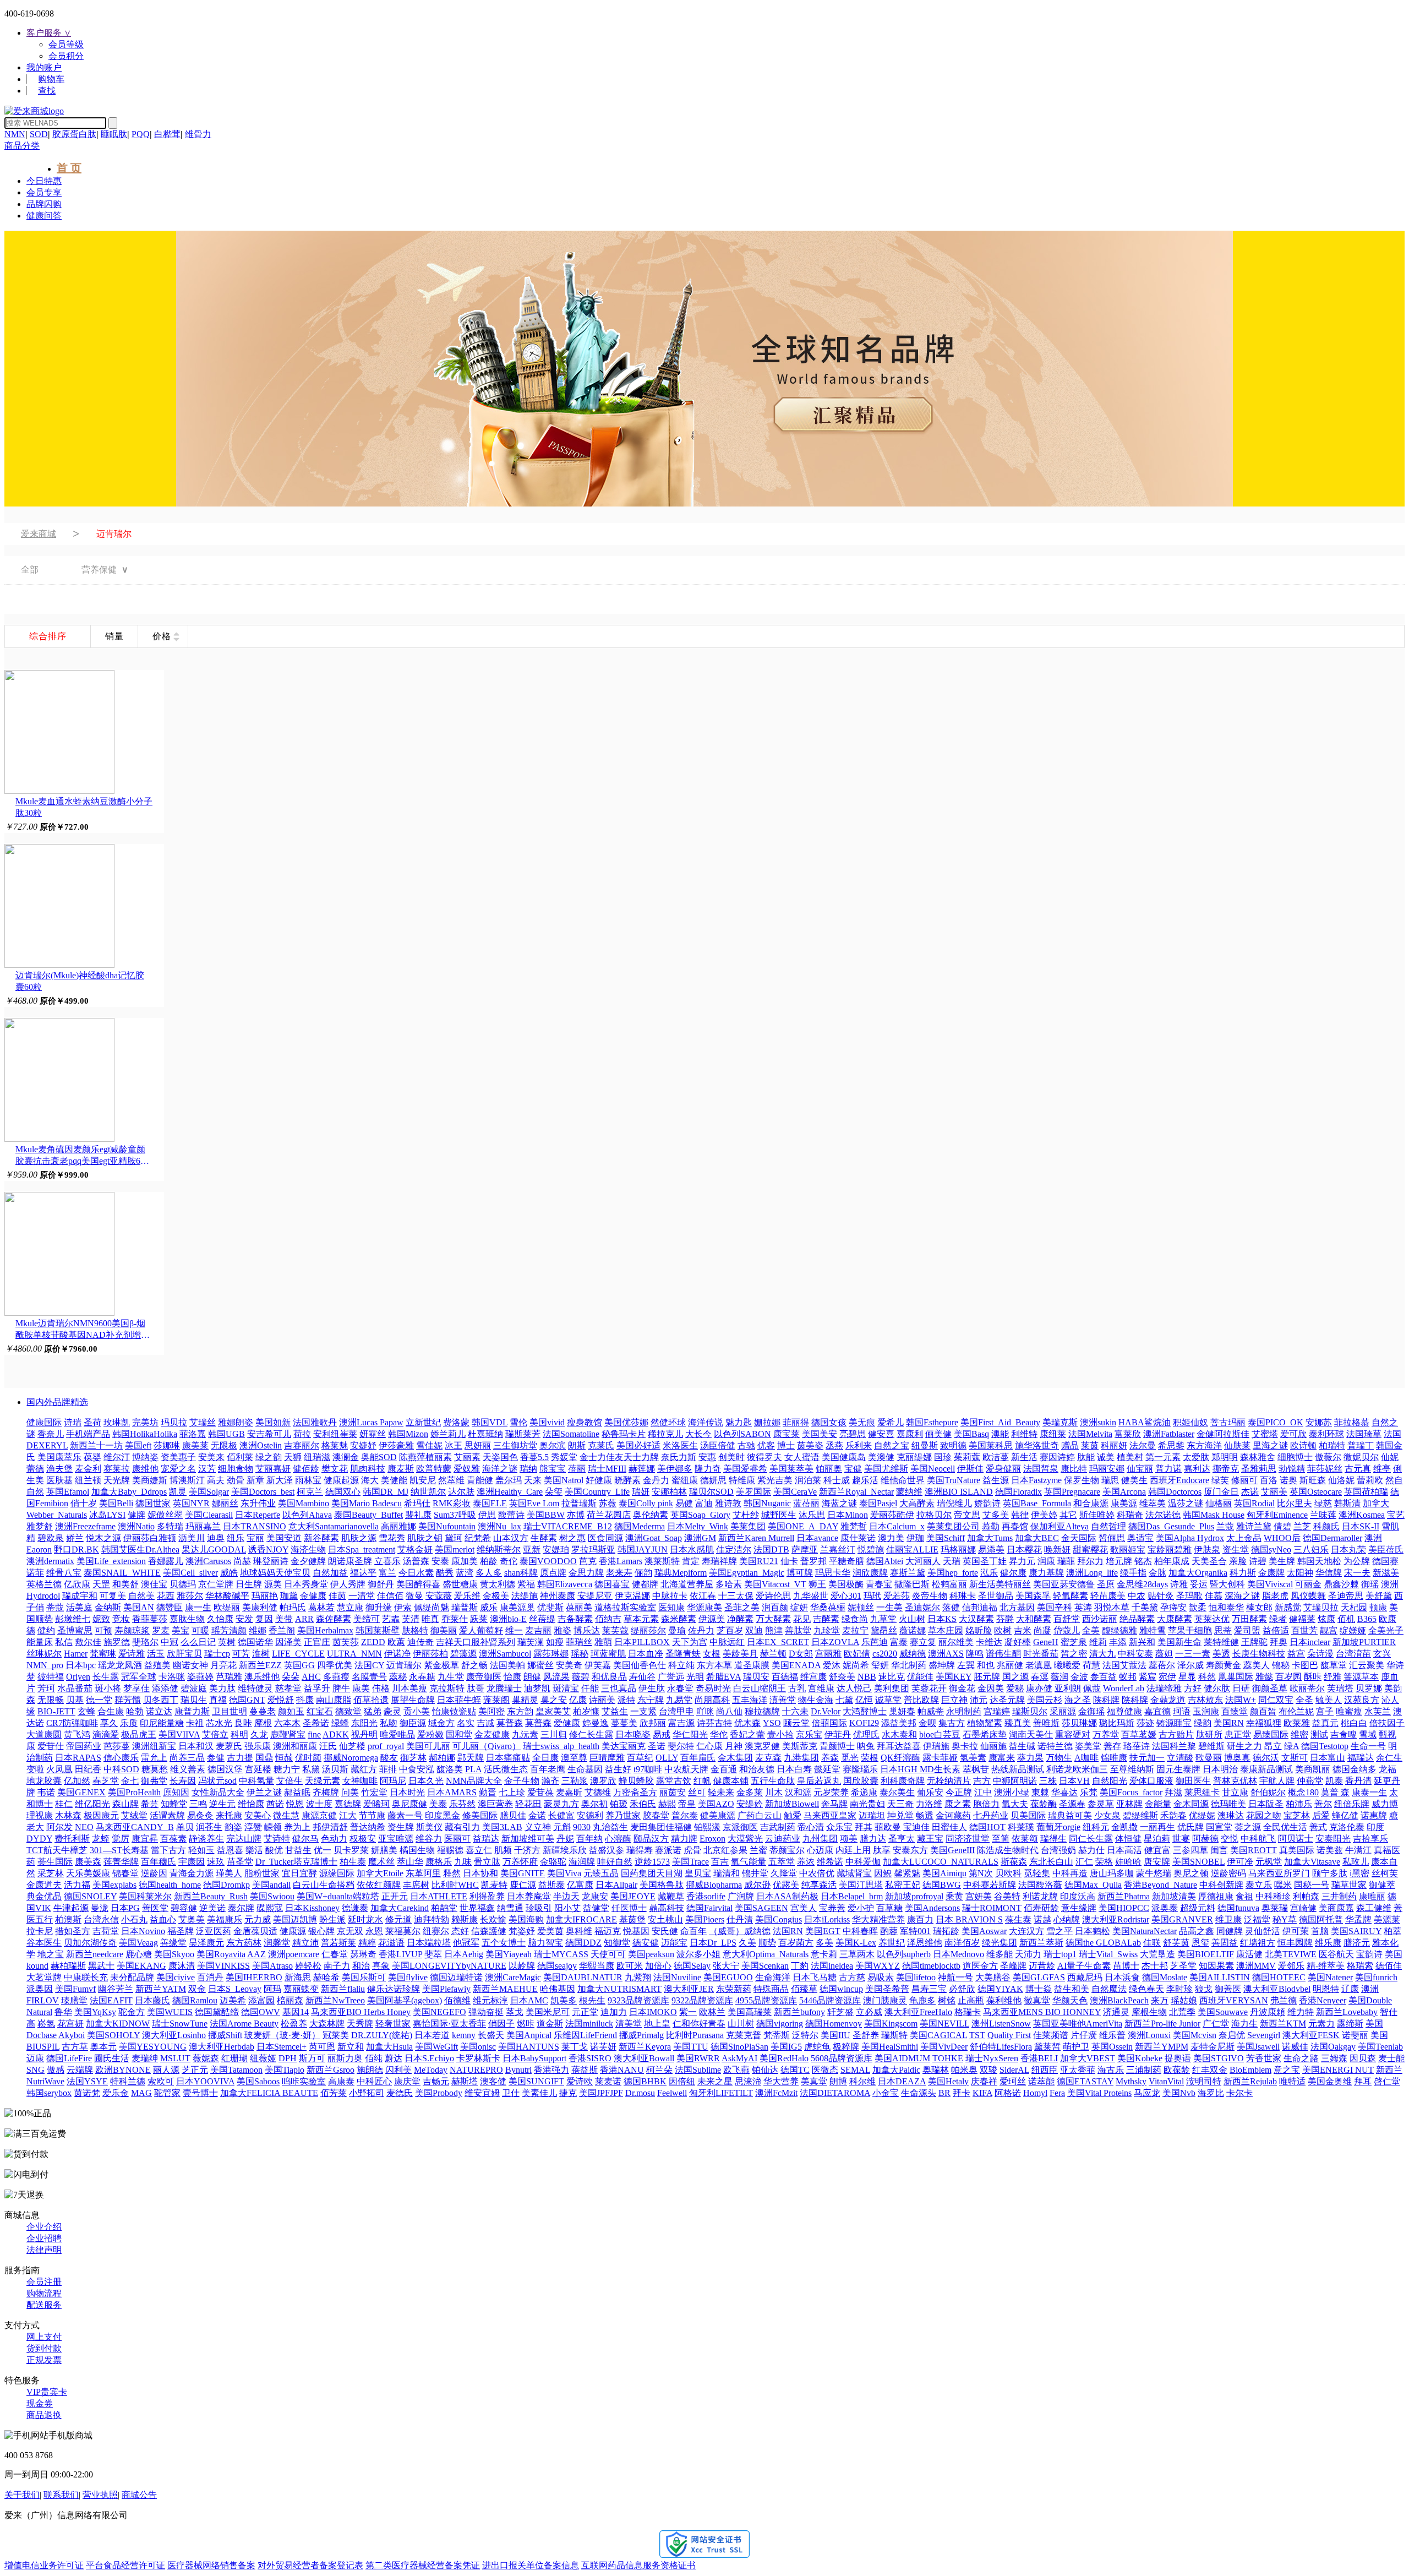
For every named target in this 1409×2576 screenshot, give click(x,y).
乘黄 (954, 1896)
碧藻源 (463, 1654)
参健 (216, 1758)
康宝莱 (787, 1434)
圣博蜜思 (75, 1630)
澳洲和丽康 (295, 1746)
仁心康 (709, 1746)
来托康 (229, 1815)
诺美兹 (1330, 1850)
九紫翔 (638, 1977)
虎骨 (692, 1850)
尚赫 (242, 1561)
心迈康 (820, 1850)
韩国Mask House (1214, 1515)
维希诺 (830, 1862)
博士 (786, 1445)
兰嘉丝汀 (838, 1550)
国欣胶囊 (861, 1781)
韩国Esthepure (932, 1422)
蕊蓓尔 (1162, 1665)
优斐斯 (550, 1607)
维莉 (1098, 1642)
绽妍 (799, 1607)
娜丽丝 (225, 1503)
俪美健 (938, 1434)
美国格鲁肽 (662, 1885)
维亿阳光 (92, 1804)
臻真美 (1018, 1723)
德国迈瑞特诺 (456, 1977)
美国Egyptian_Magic (747, 1573)
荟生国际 (55, 1862)
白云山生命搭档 (324, 1885)
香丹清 (1358, 1781)
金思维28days (1142, 1584)
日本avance (817, 1538)
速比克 (892, 1677)
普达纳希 (368, 1827)
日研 (1241, 1688)
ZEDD (373, 1642)
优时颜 (308, 1758)
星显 (1187, 1677)
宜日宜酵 (299, 1873)
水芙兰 (1378, 1711)
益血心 (163, 1919)
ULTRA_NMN (354, 1654)
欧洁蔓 (996, 1457)
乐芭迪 (875, 1642)
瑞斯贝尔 (1030, 1711)
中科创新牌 (1221, 1885)
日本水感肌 (692, 1550)
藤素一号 (405, 1815)
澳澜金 (346, 1457)
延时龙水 (365, 1919)
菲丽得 (796, 1422)
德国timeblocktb (931, 1966)
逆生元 (222, 1804)
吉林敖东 (1205, 1700)
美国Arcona (1124, 1492)
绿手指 (1133, 1573)
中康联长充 (86, 1977)
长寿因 (183, 1781)
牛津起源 (71, 1908)
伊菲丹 (838, 1734)
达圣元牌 (1007, 1700)
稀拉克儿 (665, 1434)
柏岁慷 (586, 1711)
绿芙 (1220, 1480)
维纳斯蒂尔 (499, 1550)
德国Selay (692, 1966)
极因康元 (101, 1815)
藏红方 (364, 1769)
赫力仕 (1091, 1850)
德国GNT (247, 1700)
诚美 (1106, 1457)
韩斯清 (1347, 1503)
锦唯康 (1114, 1758)
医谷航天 (1336, 1954)
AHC (311, 1677)
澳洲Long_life (1092, 1573)
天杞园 (1354, 1607)
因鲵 (883, 1873)
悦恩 (295, 1804)
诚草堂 (888, 1700)
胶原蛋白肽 (74, 134)
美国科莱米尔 (145, 1896)
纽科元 (1096, 1827)
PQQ (141, 134)
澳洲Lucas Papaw (371, 1422)
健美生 (1134, 1480)
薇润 (1060, 1677)
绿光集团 (1000, 1943)
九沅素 (525, 1734)
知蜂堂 (174, 1804)
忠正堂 (1238, 1734)
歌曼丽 (1209, 1758)
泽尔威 (1190, 1665)
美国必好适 (638, 1445)
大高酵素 (917, 1503)
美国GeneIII (952, 1850)
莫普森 (510, 1723)
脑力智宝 (545, 1943)
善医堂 (155, 1908)
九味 (463, 1862)
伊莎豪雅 (396, 1445)
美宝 (181, 1630)
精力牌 (684, 1839)
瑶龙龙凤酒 (120, 1665)
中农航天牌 (686, 1769)
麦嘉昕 (569, 1792)
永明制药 (964, 1711)
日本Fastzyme (1036, 1480)
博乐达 (587, 1630)
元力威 (258, 1919)
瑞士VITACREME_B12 (568, 1526)
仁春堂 (335, 1954)
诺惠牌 (1374, 1815)
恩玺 (1200, 1943)
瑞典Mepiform (681, 1573)
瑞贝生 (194, 1700)
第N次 (981, 1873)
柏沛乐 (1299, 1804)
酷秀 (445, 1573)
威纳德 (913, 1654)
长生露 (106, 1677)
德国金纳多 (1355, 1769)
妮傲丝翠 (165, 1515)
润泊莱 (808, 1480)
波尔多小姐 (698, 1954)
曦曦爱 (1067, 1665)
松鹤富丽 (949, 1584)
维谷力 (429, 1839)
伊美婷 (1044, 1515)
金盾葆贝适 (255, 1931)
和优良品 (609, 1677)
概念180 (1303, 1792)
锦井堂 (755, 1873)
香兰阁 (282, 1630)
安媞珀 (556, 1550)
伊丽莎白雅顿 (150, 1538)
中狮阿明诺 (1015, 1781)
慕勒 (991, 1526)
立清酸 (1180, 1758)
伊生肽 (652, 1688)
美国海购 (526, 1919)
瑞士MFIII (607, 1469)
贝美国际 (1028, 1815)
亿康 (578, 1700)
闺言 (1219, 1850)
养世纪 (892, 1943)
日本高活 (1124, 1850)
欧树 (1003, 1630)
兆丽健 (1010, 1665)
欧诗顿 (1303, 1445)
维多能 (1000, 1954)
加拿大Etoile (380, 1873)
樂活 (254, 1850)
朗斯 (577, 1445)
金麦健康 (492, 1734)
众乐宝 (839, 1827)
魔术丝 (381, 1862)
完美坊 (145, 1422)
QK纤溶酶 (900, 1758)
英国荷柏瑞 (1366, 1492)
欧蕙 (396, 1642)
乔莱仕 (455, 1619)
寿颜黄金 (1224, 1665)
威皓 (229, 1573)
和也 (986, 1665)
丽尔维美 (956, 1642)
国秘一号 (1312, 1885)
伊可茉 (1296, 1931)
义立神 (538, 1827)
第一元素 (1163, 1457)
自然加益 (330, 1573)
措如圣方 (73, 1931)
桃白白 (1354, 1723)
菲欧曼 (888, 1827)
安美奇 (569, 1665)
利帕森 (1306, 1896)
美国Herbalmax (325, 1630)
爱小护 (861, 1908)
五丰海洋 (750, 1700)
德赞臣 (170, 1607)
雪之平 (1060, 1931)
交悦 (1230, 1839)
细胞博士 (1295, 1457)
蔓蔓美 (624, 1723)
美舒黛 (1379, 1596)
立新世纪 (423, 1422)
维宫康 (813, 1677)
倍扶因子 (1387, 1723)
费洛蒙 (456, 1422)
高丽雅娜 (398, 1526)
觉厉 (121, 1839)
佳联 (1152, 1943)
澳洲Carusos (208, 1561)
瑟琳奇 (363, 1954)
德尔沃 (1266, 1758)
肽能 (1086, 1457)
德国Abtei (885, 1561)
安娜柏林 (669, 1492)
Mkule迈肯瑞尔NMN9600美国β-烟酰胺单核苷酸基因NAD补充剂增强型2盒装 (83, 1330)
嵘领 (273, 1827)
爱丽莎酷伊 (892, 1515)
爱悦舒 (281, 1700)
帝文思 (967, 1515)
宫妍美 (979, 1896)
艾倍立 (215, 1734)
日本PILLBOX (642, 1642)
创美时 (731, 1457)
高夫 (216, 1480)
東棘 (1040, 1792)
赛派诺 (668, 1850)
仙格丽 (1219, 1503)
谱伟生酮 (1003, 1654)
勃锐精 (1292, 1469)
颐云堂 (796, 1723)
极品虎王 (139, 1734)
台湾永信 (101, 1919)
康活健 (1249, 1954)
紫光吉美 (775, 1480)
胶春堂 (656, 1815)
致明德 (953, 1445)
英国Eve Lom (534, 1503)
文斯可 (1295, 1758)
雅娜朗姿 (236, 1422)
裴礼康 (418, 1515)
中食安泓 (417, 1769)
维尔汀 (117, 1457)
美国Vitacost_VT (775, 1584)
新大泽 (280, 1480)
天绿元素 (323, 1781)
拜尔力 (1090, 1561)
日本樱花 (1024, 1550)
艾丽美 (1274, 1492)
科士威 (837, 1480)
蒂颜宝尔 (787, 1850)
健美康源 (718, 1815)
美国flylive (408, 1977)
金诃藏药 (953, 1815)
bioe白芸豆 (940, 1734)
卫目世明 (230, 1711)
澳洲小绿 (1012, 1792)
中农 (1137, 1596)
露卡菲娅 (940, 1758)
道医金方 (980, 1966)
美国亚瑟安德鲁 (1064, 1584)
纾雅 (1332, 1677)
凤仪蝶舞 (1308, 1596)
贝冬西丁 (161, 1700)
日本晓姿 (633, 1734)
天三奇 (900, 1804)
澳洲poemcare (294, 1954)
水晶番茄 (75, 1688)
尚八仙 (729, 1711)
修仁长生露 (591, 1734)
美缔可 (367, 1619)
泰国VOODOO (548, 1561)
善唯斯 (1046, 1723)
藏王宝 (930, 1839)
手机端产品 (88, 1434)
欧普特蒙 (434, 1469)
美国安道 (284, 1538)
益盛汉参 (607, 1850)
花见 (802, 1619)
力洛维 (929, 1804)
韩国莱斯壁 (378, 1630)
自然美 (141, 1596)
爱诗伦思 (773, 1596)
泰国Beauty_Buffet (368, 1515)
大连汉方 (1026, 1931)
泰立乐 (1259, 1885)
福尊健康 (1124, 1711)
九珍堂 (827, 1630)
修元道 (398, 1919)
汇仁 (1084, 1862)
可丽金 (1308, 1584)
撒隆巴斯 (912, 1584)
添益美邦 (899, 1723)
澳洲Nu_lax (499, 1526)
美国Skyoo (174, 1954)
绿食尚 (855, 1619)
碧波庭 (194, 1688)
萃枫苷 (976, 1769)
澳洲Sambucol (505, 1654)
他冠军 (466, 1943)
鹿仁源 (523, 1885)
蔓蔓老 (263, 1711)
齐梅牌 (326, 1792)
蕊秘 (398, 1677)
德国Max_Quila (1093, 1885)
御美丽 (444, 1630)
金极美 (496, 1596)
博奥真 (1237, 1758)
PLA (473, 1769)
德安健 (646, 1943)
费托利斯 (72, 1839)
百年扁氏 (698, 1758)
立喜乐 (387, 1561)
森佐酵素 (334, 1619)
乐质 (129, 1723)
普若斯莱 (338, 1943)
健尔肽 (1217, 1688)
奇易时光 (713, 1688)
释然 (452, 1873)
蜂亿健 (1345, 1815)
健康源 (293, 1931)
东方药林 (244, 1943)
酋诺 (275, 1804)
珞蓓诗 (1137, 1746)
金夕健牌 (308, 1561)
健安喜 (881, 1434)
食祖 (1244, 1896)
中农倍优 (817, 1873)
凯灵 (178, 1492)
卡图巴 (1305, 1665)
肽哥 (476, 1688)
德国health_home (170, 1885)
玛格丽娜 (958, 1550)
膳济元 (1357, 1943)
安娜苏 (1319, 1422)
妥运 (1199, 1584)
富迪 (704, 1503)
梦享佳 (136, 1688)
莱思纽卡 (1202, 1792)
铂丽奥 (829, 1469)
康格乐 (439, 1862)
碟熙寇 (270, 1908)
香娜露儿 (166, 1561)
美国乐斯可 (364, 1977)
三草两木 (857, 1954)
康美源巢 (517, 1607)
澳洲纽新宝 (154, 1746)
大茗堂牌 (44, 1977)
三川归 (554, 1734)
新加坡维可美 (528, 1839)
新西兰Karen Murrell (756, 1538)
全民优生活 (1285, 1827)
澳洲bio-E (508, 1619)
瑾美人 (229, 1873)
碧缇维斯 (1140, 1815)
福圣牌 (181, 1931)
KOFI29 (864, 1723)
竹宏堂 (374, 1792)
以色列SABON (742, 1434)
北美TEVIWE (1291, 1954)
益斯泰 (551, 1885)
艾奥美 (192, 1919)
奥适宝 (1140, 1538)
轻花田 (528, 1804)
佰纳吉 (608, 1619)
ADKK (336, 1734)
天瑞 (952, 1561)
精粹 (367, 1943)
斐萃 (433, 1954)
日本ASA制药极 (787, 1896)
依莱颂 (1025, 1839)
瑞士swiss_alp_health (561, 1746)
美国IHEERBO (254, 1977)
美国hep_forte (953, 1573)
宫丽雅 (828, 1654)
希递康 (864, 1792)
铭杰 (1143, 1561)
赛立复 (923, 1642)
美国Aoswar (984, 1931)
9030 (582, 1827)
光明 (695, 1677)
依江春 (703, 1596)
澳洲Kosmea (1362, 1515)
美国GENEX (81, 1792)
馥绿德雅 (1119, 1630)
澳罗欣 (603, 1781)
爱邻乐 (1291, 1966)
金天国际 (1079, 1538)
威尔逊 (757, 1885)
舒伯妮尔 (1268, 1792)
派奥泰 (1165, 1908)
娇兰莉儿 (448, 1434)
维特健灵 (255, 1688)
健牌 (136, 1515)
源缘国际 (337, 1873)
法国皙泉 (1041, 1469)
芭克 (588, 1561)
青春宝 (879, 1584)
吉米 (1023, 1630)
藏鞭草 (671, 1896)
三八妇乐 (1311, 1550)
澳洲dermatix (50, 1561)
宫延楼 (258, 1769)
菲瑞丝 (579, 1642)
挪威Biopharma (714, 1885)
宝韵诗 (1369, 1954)
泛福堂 (1257, 1919)
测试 (1319, 1734)
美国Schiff (946, 1538)
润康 (1046, 1561)
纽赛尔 (436, 1931)
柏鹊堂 (444, 1908)
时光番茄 (1041, 1654)
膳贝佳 (513, 1815)
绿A (1291, 1746)
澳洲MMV (1256, 1966)
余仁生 (1389, 1758)
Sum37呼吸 (455, 1515)
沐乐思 (812, 1515)
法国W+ (1241, 1700)
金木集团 (735, 1758)
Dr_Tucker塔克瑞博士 (296, 1862)
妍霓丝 (373, 1434)
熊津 (774, 1630)
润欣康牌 (870, 1573)
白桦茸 (167, 134)
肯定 (691, 1561)
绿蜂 (340, 1723)
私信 (64, 1642)
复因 (264, 1619)
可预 (103, 1630)
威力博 (1385, 1804)
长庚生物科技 (1259, 1654)
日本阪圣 (1266, 1804)
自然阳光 (1110, 1781)
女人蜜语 (802, 1457)
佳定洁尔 (734, 1550)
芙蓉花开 (929, 1688)
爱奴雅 (467, 1469)
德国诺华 (255, 1642)
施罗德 (117, 1642)
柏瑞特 (1332, 1445)
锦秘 (1281, 1665)
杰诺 (1250, 1492)
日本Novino (143, 1931)
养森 (830, 1758)
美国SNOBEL (1198, 1862)
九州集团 (820, 1839)
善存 (1112, 1746)
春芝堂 (106, 1781)
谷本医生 (44, 1943)
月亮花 (223, 1665)
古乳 (797, 1688)
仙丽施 (993, 1746)
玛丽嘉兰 (203, 1526)
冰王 (454, 1445)
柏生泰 (353, 1862)
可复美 (113, 1596)
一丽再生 (1157, 1827)
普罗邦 (813, 1561)
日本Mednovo (959, 1954)
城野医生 (779, 1515)
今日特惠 (44, 181)
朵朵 (291, 1677)
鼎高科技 (667, 1908)
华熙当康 (597, 1966)
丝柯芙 (1385, 1873)
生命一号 (1368, 1746)
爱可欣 (1293, 1434)
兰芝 (1302, 1526)
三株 (1048, 1781)
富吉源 (681, 1723)
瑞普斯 (465, 1607)
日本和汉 (196, 1746)
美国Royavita (221, 1954)
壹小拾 (780, 1734)
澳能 (1000, 1434)
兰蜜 (758, 1850)
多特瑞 (170, 1526)
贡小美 (417, 1711)
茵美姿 (810, 1445)
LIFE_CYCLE (298, 1654)
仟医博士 (629, 1908)
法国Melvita (1090, 1434)
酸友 (389, 1758)
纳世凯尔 (428, 1492)
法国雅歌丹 (315, 1422)
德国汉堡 (225, 1769)
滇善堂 (783, 1700)
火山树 (912, 1619)
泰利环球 (1326, 1434)
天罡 (101, 1584)
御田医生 (1193, 1781)
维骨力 (198, 134)
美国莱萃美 (791, 1469)
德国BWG (942, 1885)
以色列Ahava (307, 1515)
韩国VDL (490, 1422)
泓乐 (989, 1573)
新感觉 (1288, 1607)
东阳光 (364, 1723)
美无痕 (862, 1422)
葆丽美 (579, 1607)
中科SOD (121, 1769)
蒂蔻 (55, 1607)
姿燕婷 (200, 1677)
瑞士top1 (1060, 1954)
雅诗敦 (728, 1503)
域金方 (441, 1723)
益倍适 (1276, 1630)
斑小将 (108, 1688)
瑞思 (1110, 1480)
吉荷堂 (106, 1931)
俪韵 (643, 1573)
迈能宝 (674, 1943)
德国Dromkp (226, 1885)
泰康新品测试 (1266, 1769)
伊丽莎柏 (430, 1654)
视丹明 (364, 1734)
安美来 (211, 1457)
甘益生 (298, 1850)
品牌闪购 (44, 204)
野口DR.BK (77, 1550)
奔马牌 (834, 1804)
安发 (244, 1619)
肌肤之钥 (425, 1538)
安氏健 (665, 1931)
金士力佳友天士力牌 (619, 1457)
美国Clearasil (209, 1515)
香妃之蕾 (747, 1734)
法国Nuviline (677, 1977)
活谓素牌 (167, 1815)
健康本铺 (731, 1781)
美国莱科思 (991, 1445)
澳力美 (891, 1538)
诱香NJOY (268, 1550)
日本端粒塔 (429, 1943)
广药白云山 (760, 1815)
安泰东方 (910, 1850)
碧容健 (184, 1908)
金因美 (991, 1688)
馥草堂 (1334, 1665)
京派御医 (740, 1827)
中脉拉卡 (670, 1596)
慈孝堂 (288, 1688)
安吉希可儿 (269, 1434)
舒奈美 (842, 1677)
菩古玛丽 (1228, 1422)
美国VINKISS (223, 1966)
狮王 (817, 1584)
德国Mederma (640, 1526)
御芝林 (413, 1758)
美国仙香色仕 (640, 1665)
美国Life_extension (111, 1561)
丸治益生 (610, 1827)
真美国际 (1297, 1850)
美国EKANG (141, 1966)
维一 (514, 1630)
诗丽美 (602, 1700)
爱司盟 (1247, 1630)
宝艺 (1396, 1515)
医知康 (671, 1607)
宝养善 (832, 1908)
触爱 (793, 1815)
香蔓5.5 (534, 1457)
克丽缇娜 (914, 1457)
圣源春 (1072, 1804)
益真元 (1325, 1723)
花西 (166, 1596)
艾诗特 (277, 1839)
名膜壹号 (369, 1677)
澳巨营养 (495, 1804)
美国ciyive (176, 1977)
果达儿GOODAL (214, 1550)
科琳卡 (963, 1596)
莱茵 (1090, 1445)
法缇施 (525, 1596)
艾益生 (615, 1711)
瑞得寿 (640, 1850)
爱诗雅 (132, 1654)
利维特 (1024, 1434)
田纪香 (88, 1769)
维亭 (1382, 1469)
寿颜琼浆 (132, 1630)
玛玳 (872, 1596)
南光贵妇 (867, 1804)
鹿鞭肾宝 (288, 1734)
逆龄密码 (1228, 1873)
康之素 (958, 1804)
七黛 (844, 1700)
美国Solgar (209, 1492)
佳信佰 (390, 1596)
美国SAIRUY (1356, 1931)
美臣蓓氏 (1386, 1550)
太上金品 (1244, 1538)
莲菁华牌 (121, 1862)
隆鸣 (975, 1654)
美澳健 (881, 1457)
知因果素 (1216, 1966)
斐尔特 (681, 1746)
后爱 (1321, 1815)
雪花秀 (392, 1538)
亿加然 (77, 1781)
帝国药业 (84, 1746)
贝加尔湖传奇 (90, 1943)
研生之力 (1244, 1746)
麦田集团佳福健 (661, 1827)
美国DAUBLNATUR (583, 1977)
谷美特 (1007, 1896)
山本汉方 (511, 1538)
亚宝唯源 (396, 1839)
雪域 (1368, 1734)
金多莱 (750, 1792)
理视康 (40, 1815)
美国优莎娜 (626, 1422)
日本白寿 (794, 1769)
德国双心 (343, 1492)
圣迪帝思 (1346, 1596)
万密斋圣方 (635, 1792)
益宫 (1296, 1654)
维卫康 (1228, 1919)
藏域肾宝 (854, 1873)
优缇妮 (1202, 1815)
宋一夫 (1357, 1573)
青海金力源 (192, 1873)
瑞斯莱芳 (523, 1434)
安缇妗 (750, 1804)
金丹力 (656, 1480)
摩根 (263, 1723)
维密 (1299, 1734)
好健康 (599, 1480)
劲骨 (236, 1480)
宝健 (853, 1469)
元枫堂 (1269, 1862)
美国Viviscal (1270, 1584)
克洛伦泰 (1347, 1827)
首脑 (1320, 1931)
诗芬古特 (714, 1723)
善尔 (1323, 1804)
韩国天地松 (1319, 1561)
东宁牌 (651, 1700)
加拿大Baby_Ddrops (129, 1492)
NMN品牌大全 (474, 1781)
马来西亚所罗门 (1279, 1873)
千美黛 (1145, 1607)
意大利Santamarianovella (334, 1526)
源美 (273, 1584)
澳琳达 (1231, 1815)
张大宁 (726, 1966)
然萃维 (451, 1480)
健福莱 (1302, 1619)
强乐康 (258, 1746)
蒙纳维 (909, 1492)
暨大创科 (1227, 1584)
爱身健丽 (1003, 1469)
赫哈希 (326, 1977)
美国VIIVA (179, 1734)
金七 (130, 1781)
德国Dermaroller (1332, 1538)
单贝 (185, 1827)
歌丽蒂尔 (1307, 1688)
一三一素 (1193, 1654)
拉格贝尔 (934, 1515)
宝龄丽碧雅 (1170, 1550)
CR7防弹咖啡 (72, 1723)
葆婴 (92, 1457)
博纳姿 (145, 1457)
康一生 (198, 1607)
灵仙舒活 (1263, 1931)
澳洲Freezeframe (85, 1526)
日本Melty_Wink (698, 1526)
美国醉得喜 (418, 1584)
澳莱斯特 (662, 1561)
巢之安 (554, 1700)
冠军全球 (139, 1677)
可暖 (200, 1630)
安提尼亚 (595, 1596)
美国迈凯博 (295, 1919)
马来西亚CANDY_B (135, 1827)
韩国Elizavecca (565, 1584)
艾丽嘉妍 (273, 1469)
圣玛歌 (1189, 1596)
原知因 (176, 1792)
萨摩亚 (805, 1550)
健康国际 (44, 1422)
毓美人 (1329, 1700)
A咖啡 (1086, 1758)
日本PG (125, 1908)
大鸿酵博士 (865, 1711)
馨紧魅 (907, 1873)
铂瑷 (619, 1804)
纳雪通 (510, 1908)
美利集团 (892, 1688)
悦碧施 (871, 1550)
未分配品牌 (132, 1977)
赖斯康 (465, 1919)
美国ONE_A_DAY (803, 1526)
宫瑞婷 (997, 1711)
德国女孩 (829, 1422)
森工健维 (1374, 1908)
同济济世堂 (968, 1839)
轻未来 (721, 1792)
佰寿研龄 (1041, 1908)
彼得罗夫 (764, 1457)
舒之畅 (474, 1665)
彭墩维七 (73, 1619)
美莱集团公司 (953, 1526)
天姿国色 (500, 1457)
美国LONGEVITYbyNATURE (449, 1966)
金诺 (537, 1815)
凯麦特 (494, 1885)
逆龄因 (154, 1873)
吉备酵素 (575, 1619)
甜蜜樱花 (1090, 1550)
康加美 (465, 1561)
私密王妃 (903, 1885)
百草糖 (889, 1908)
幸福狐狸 (1264, 1723)
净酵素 (740, 1619)
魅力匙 (739, 1422)
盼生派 (332, 1919)
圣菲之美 (742, 1607)
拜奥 (1279, 1642)
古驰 (746, 1445)
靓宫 (1329, 1630)
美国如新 (273, 1422)
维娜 (258, 1630)
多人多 (489, 1573)
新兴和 (1142, 1642)
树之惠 (572, 1538)
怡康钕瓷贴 (454, 1711)
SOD (39, 134)
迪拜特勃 (432, 1919)
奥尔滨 (553, 1445)
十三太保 (736, 1596)
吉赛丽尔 (302, 1445)
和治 (361, 1966)
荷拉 (302, 1434)
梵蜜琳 (103, 1654)
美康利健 (260, 1607)
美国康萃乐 (59, 1457)
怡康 (512, 1677)
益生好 (618, 1769)
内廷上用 (853, 1850)
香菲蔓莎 (150, 1619)
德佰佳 (1389, 1966)
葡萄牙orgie (1058, 1827)
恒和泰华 (1226, 1607)
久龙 (259, 1734)
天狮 (293, 1457)
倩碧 (1282, 1526)
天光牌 (117, 1480)
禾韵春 (1173, 1815)
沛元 (979, 1700)
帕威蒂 (931, 1711)
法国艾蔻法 (1124, 1665)
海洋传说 (706, 1422)
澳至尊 (574, 1758)
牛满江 (1358, 1850)
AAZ (256, 1954)
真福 (218, 1700)
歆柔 (1198, 1607)
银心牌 (321, 1931)
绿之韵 (269, 1457)
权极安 (363, 1839)
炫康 (1326, 1619)
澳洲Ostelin (261, 1445)
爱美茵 (550, 1931)
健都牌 (645, 1584)
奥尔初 (594, 1804)
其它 (1068, 1515)
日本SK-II (1361, 1526)
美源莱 (1387, 1919)
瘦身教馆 (585, 1422)
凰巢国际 (1236, 1677)
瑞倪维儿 (954, 1503)
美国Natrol (564, 1480)
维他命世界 (903, 1480)
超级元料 (1198, 1908)
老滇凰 (1039, 1665)
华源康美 (704, 1607)
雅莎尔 (190, 1596)
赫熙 (667, 1804)
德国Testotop (1325, 1746)
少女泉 (1107, 1815)
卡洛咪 (172, 1677)
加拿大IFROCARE (581, 1919)
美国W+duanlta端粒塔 (338, 1896)
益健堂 (596, 1908)
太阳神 (1300, 1573)
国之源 (1015, 1677)
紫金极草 (441, 1665)
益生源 (996, 1480)
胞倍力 (986, 1804)
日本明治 (1220, 1769)
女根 (712, 1654)
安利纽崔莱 (335, 1434)
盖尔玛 (509, 1480)
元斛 (562, 1827)
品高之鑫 (1197, 1931)
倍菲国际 (829, 1723)
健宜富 (1157, 1850)
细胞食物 (236, 1469)
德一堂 (99, 1700)
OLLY (667, 1758)
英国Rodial (1254, 1503)
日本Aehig (464, 1954)
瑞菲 (1066, 1561)
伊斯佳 (970, 1469)
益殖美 (157, 1665)
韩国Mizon (408, 1434)
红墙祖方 (1258, 1943)
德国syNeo (1271, 1550)
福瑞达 (1361, 1758)
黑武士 (101, 1966)
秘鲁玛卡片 (624, 1434)
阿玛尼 (393, 1781)
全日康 (545, 1758)
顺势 (767, 1943)
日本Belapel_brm (852, 1896)
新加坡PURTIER (1364, 1642)
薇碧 (581, 1677)
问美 (350, 1792)
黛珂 (454, 1538)
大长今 (698, 1434)
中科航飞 (1258, 1839)
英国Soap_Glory (700, 1515)
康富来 (1002, 1758)
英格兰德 (44, 1584)
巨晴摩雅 (607, 1758)
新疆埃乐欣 (565, 1850)
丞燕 (834, 1445)
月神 (734, 1746)
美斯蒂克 (800, 1746)
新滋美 (1386, 1573)
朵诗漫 (1320, 1654)
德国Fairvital (709, 1908)
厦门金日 (1221, 1492)
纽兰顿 (88, 1480)
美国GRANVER (1182, 1919)
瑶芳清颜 (229, 1630)
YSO (772, 1723)
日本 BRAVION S (969, 1919)
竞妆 (121, 1619)
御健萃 (1382, 1885)
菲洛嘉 (193, 1434)
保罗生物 (1082, 1480)
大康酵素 (1175, 1619)
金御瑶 (1091, 1711)
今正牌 (959, 1792)
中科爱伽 (863, 1862)
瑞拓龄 (946, 1931)
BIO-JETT (56, 1711)
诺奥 (1288, 1480)
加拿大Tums (990, 1538)
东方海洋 (1204, 1445)
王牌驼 (1254, 1642)
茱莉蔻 (967, 1457)
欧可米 (630, 1966)
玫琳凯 (117, 1422)
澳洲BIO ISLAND (959, 1492)
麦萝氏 (229, 1746)
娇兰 (75, 1538)
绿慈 (1323, 1503)
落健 (951, 1607)
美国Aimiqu (944, 1873)
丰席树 (416, 1885)
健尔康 (1013, 1573)
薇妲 (1164, 1654)
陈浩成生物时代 (1008, 1850)
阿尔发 (59, 1827)
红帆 (702, 1781)
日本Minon (848, 1515)
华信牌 (1329, 1573)
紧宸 (1148, 1677)
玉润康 (1206, 1711)
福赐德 (450, 1850)
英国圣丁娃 (985, 1561)
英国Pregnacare (1072, 1492)
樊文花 (335, 1469)
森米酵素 (679, 1619)
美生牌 (1282, 1561)
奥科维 (579, 1931)
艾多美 (996, 1515)
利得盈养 (487, 1896)
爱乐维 (467, 1596)
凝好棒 (1018, 1642)
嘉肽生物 (187, 1619)
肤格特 (415, 1630)
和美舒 (125, 1584)
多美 (824, 1943)
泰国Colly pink (646, 1503)
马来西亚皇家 (830, 1815)
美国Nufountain (447, 1526)
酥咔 (1313, 1677)
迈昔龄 (1042, 1966)
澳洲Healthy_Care (510, 1492)
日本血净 (646, 1654)
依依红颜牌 (379, 1885)
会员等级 (66, 44)
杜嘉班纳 (485, 1434)
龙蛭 (101, 1839)
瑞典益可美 (1070, 1815)
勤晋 (488, 1792)
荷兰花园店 (609, 1515)
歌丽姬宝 (1128, 1550)
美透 (1221, 1654)
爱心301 (846, 1596)
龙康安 (595, 1896)
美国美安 (820, 1434)
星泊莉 (1157, 1839)
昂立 (1273, 1746)
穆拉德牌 (762, 1711)
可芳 (241, 1654)
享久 (109, 1723)
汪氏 (328, 1746)
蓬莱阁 (496, 1700)
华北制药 (909, 1665)
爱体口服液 (1151, 1781)
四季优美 (335, 1665)
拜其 (864, 1827)
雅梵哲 (854, 1526)
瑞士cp (217, 1654)
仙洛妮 (1341, 1480)
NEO (84, 1827)
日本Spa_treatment (362, 1550)
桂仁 (64, 1804)
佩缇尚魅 (432, 1607)
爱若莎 (897, 1596)
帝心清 (811, 1827)
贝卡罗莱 (351, 1850)
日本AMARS (452, 1792)
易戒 (662, 1734)
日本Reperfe (258, 1515)
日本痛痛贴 (508, 1758)
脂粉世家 (262, 1873)
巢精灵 (525, 1700)
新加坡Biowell (792, 1804)
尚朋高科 (712, 1700)
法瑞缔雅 (1164, 1688)
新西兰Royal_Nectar (856, 1492)
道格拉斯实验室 (625, 1607)
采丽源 (1063, 1711)
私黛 (311, 1769)
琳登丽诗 (271, 1561)
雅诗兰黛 (1254, 1526)
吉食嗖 (1344, 1734)
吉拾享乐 (1370, 1839)
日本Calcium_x (897, 1526)
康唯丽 (1372, 1896)
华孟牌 (1358, 1919)
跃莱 (479, 1619)
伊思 (487, 1515)
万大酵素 (773, 1619)
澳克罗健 (762, 1746)
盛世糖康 (460, 1584)
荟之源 (1248, 1827)
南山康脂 (334, 1700)
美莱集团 (748, 1526)
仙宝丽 (1140, 1469)
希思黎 (1171, 1445)
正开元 (395, 1896)
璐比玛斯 (1117, 1723)
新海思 (298, 1977)
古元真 (1358, 1469)
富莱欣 (1128, 1434)
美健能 (394, 1480)
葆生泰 (1018, 1919)
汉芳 (207, 1469)
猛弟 (373, 1711)
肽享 (882, 1850)
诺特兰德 (1055, 1746)
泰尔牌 (241, 1908)
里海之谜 (1270, 1445)
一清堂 (362, 1596)
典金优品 (44, 1896)
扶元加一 (1147, 1758)
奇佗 (509, 1561)
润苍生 (209, 1827)
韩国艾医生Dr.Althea (140, 1550)
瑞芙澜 (531, 1642)
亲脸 (1238, 1561)
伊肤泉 (1207, 1550)
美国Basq (971, 1434)
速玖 (216, 1862)
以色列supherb (904, 1954)
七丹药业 (991, 1815)
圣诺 (657, 1746)
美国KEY (954, 1677)
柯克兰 (310, 1492)
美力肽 (222, 1688)
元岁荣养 (831, 1792)
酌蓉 (889, 1931)
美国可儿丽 (428, 1746)
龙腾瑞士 (504, 1688)
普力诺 (1168, 1469)
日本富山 (1328, 1758)
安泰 (440, 1561)
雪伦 (518, 1422)
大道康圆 (44, 1734)
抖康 (305, 1700)
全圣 (1304, 1700)
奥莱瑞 (1275, 1908)
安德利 (590, 1815)
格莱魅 (335, 1445)
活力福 (77, 1885)
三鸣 (198, 1804)
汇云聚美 (1367, 1665)
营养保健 (105, 570)
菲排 (388, 1769)
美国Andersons (932, 1908)
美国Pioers (705, 1919)
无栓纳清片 (949, 1781)
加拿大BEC (1037, 1538)
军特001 (915, 1931)
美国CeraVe (795, 1492)
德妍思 (713, 1480)
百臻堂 (1235, 1711)
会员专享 (44, 192)
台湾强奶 (1058, 1850)
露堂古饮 (674, 1781)
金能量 (1158, 1804)
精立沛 (305, 1943)
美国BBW (546, 1515)
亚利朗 (1068, 1688)
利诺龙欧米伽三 (1077, 1769)
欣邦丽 (653, 1723)
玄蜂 (86, 1711)
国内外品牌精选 (57, 1402)
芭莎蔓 (117, 1746)
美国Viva (564, 1873)
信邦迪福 (980, 1607)
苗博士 (1126, 1966)
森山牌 (125, 1804)
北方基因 (1017, 1607)
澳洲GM (700, 1538)
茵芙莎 (346, 1642)
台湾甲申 (676, 1711)
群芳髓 (128, 1700)
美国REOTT (1254, 1850)
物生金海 (816, 1700)
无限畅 (51, 1700)
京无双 (350, 1931)
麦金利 (88, 1469)
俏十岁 (84, 1503)
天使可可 (608, 1954)
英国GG (299, 1665)
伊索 (403, 1607)
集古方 (952, 1723)
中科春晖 (860, 1931)
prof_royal (386, 1746)
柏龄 (489, 1561)
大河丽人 (923, 1561)
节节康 (372, 1815)
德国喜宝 (612, 1584)
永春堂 (680, 1688)
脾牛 (341, 1688)
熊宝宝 (553, 1469)
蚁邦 (1128, 1677)
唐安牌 (1157, 1862)
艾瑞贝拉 (1321, 1607)
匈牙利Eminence (1277, 1515)
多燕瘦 (336, 1677)
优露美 (786, 1885)
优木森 (747, 1723)
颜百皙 (1263, 1711)
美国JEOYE (633, 1896)
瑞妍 (641, 1492)
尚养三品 (187, 1758)
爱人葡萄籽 (481, 1630)
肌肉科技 (368, 1469)
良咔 (243, 1723)
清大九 (1102, 1654)
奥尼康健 (409, 1804)
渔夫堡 (59, 1469)
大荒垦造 (1157, 1954)
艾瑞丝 (203, 1422)
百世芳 (1304, 1630)
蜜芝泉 (1074, 1642)
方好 (1193, 1688)
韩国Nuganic (767, 1503)
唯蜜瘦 (1349, 1711)
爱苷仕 (51, 1746)
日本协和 (480, 1873)
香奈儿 (51, 1434)
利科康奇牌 (903, 1781)
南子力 (337, 1966)
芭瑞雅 (229, 1677)
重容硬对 (1073, 1734)
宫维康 (821, 1688)
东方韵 (520, 1711)
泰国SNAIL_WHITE (122, 1573)
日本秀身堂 (306, 1584)
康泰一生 (1369, 1792)
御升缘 (379, 1607)
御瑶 (1370, 1584)
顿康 (1378, 1607)
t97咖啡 (648, 1769)
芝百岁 (730, 1630)
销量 (114, 636)
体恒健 (1128, 1839)
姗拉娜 (767, 1422)
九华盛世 (811, 1596)
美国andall (271, 1885)
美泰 (438, 1804)
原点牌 (553, 1573)
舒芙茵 (1176, 1943)
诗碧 (1258, 1561)
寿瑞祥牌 (719, 1561)
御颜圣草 (1270, 1688)
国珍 (943, 1457)
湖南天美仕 (1031, 1734)
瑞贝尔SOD (711, 1492)
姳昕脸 (979, 1630)
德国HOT (987, 1827)
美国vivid (547, 1422)
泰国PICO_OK (1276, 1422)
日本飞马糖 (815, 1977)
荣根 (870, 1758)
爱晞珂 (376, 1804)
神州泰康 (558, 1596)
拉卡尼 (40, 1931)
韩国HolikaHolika (145, 1434)
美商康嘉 (1336, 1908)
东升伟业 (258, 1503)
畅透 (925, 1815)
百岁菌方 (796, 1943)
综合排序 (48, 636)
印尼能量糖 (162, 1723)
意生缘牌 (1079, 1908)
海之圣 (1078, 1700)
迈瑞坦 (872, 1815)
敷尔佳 (88, 1642)
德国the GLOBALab (1103, 1943)
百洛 (1269, 1480)
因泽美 (288, 1642)
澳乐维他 (262, 1677)
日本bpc (81, 1665)
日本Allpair (616, 1885)
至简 (1001, 1839)
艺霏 (391, 1619)
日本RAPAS (78, 1758)
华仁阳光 (690, 1734)
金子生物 (522, 1781)
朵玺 (554, 1492)
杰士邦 (1155, 1966)
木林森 (68, 1815)
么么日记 (198, 1642)
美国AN (139, 1607)
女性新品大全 (218, 1792)
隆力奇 (708, 1469)
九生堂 (451, 1677)
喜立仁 (479, 1850)
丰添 (1118, 1642)
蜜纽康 (685, 1480)
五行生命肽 (773, 1781)
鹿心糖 (139, 1954)
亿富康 (580, 1885)
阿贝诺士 (1296, 1839)
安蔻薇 (439, 1596)
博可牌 (800, 1573)
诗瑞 (73, 1422)
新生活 (1024, 1457)
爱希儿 (891, 1422)
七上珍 (512, 1792)
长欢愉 (493, 1919)
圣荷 (92, 1422)
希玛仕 (417, 1503)
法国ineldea (832, 1966)
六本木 (287, 1723)
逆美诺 (212, 1908)
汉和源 (798, 1792)
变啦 (35, 1769)
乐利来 (859, 1445)
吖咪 (705, 1711)
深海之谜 (1242, 1596)
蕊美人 (1257, 1665)
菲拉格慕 (1352, 1422)
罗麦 (161, 1630)
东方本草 (714, 1665)
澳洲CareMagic (513, 1977)
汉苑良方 (1362, 1700)
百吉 (720, 1862)
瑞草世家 (1349, 1885)
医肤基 (59, 1480)
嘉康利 (910, 1434)
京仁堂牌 (216, 1584)
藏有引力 (462, 1827)
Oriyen (78, 1677)
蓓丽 (577, 1469)
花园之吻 (1264, 1815)
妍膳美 (384, 1850)
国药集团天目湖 (652, 1873)
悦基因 (636, 1931)
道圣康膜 (752, 1665)
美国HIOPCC (1124, 1908)
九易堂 (679, 1700)
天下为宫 (690, 1642)
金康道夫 (44, 1885)
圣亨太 (902, 1839)
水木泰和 (899, 1734)
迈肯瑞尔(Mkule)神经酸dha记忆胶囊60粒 (80, 981)
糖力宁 (287, 1769)
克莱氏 (601, 1445)
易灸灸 (200, 1815)
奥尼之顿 (1191, 1873)
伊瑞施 (936, 1746)
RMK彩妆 (452, 1503)
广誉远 (671, 1677)
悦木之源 (103, 1538)
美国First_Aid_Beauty (1000, 1422)
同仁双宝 (1276, 1700)
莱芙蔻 (615, 1630)
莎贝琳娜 (1079, 1723)
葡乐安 (930, 1792)
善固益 (1225, 1943)
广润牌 (741, 1896)
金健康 (313, 1596)
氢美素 (973, 1758)
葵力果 (1030, 1758)
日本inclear (1310, 1642)
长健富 (561, 1815)
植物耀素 (985, 1723)
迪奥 (216, 1538)
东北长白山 (1051, 1862)
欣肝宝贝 (184, 1654)
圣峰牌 (1013, 1966)
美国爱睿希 (745, 1469)
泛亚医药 (214, 1931)
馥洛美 (450, 1769)
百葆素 (173, 1839)
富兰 (387, 1573)
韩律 (1020, 1515)
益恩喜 (230, 1850)
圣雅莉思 (1259, 1469)
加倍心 (658, 1966)
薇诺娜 (913, 1630)
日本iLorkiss (827, 1919)
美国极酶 (846, 1584)
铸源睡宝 (1174, 1723)
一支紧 (643, 1711)
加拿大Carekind (400, 1908)
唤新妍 (1057, 1550)
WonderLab (1124, 1688)
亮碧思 (853, 1434)
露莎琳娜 (551, 1654)
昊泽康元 (206, 1943)
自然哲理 (1108, 1526)
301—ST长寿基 (119, 1850)
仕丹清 (740, 1919)
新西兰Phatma (1124, 1896)
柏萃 (1392, 1931)
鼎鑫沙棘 (1341, 1584)
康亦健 (1039, 1688)
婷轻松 (308, 1966)
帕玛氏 (293, 1607)
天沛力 (1028, 1954)
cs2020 (885, 1654)
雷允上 (154, 1758)
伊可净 (1240, 1862)
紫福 (526, 1584)
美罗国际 (753, 1492)
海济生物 (308, 1550)
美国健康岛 (844, 1457)
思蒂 (1223, 1630)
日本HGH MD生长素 (920, 1769)
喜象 (381, 1966)
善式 (1318, 1827)
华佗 (719, 1734)
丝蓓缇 (542, 1619)
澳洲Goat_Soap (654, 1538)
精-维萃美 (1326, 1966)
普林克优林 (1235, 1781)
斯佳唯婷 (1097, 1515)
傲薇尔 (1328, 1457)
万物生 (1059, 1758)
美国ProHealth (134, 1792)
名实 (466, 1723)
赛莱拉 (117, 1469)
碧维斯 (1211, 1746)
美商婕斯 (150, 1480)
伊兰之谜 (264, 1792)
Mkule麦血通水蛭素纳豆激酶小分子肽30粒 (84, 807)
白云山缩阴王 (760, 1688)
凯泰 (1334, 1781)
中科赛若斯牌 (990, 1885)
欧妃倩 (857, 1654)
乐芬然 (462, 1804)
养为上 (297, 1827)
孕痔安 (1173, 1607)
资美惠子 (178, 1457)
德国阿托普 (1321, 1919)
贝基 (75, 1700)
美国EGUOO (728, 1977)
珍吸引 (539, 1908)
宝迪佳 (916, 1827)
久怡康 (220, 1619)
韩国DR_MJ (386, 1492)
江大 (348, 1815)
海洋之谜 (500, 1469)
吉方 (982, 1781)
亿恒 (864, 1700)
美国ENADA (796, 1665)
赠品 (1070, 1445)
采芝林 (51, 1873)
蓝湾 (465, 1573)
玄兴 (1382, 1654)
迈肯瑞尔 (404, 1665)
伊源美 (712, 1619)
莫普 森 (1335, 1792)
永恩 (374, 1931)
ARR (304, 1619)
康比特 (1074, 1469)
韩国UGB (226, 1434)
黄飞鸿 (77, 1734)
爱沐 (832, 1665)
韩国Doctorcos (1175, 1492)
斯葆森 (1014, 1862)
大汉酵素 (976, 1619)
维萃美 (1153, 1503)
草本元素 (641, 1619)
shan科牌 (521, 1573)
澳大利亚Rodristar (1116, 1919)
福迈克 (608, 1931)
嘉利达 (1197, 1469)
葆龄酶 (1044, 1804)
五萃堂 (782, 1862)
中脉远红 (727, 1642)
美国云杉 (1045, 1700)
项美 (849, 1839)
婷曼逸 (596, 1723)
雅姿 (562, 1630)
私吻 (389, 1723)
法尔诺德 (1163, 1515)
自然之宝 (892, 1445)
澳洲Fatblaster (1169, 1434)
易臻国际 (1271, 1734)
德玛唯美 (1228, 1804)
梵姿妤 (522, 1931)
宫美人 (804, 1908)
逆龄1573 (652, 1862)
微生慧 (286, 1815)
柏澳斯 (68, 1919)
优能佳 (920, 1677)
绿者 (1278, 1619)
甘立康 (1235, 1792)
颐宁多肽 (1330, 1873)
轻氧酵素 (1071, 1596)
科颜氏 (1326, 1526)
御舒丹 (381, 1584)
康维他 (145, 1469)
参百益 (1104, 1677)
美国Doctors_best (263, 1492)
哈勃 (135, 1711)
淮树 (261, 1654)
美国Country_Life (597, 1492)
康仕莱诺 (858, 1538)
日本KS (942, 1619)
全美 (1091, 1630)
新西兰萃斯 (1041, 1943)
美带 (284, 1619)
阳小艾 (567, 1908)
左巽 (966, 1665)
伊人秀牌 (348, 1584)
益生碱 (1022, 1746)
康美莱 (195, 1445)
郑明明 (1225, 1457)
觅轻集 (1037, 1873)
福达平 (363, 1573)
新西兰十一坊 (96, 1445)
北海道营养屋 (687, 1584)
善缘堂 (173, 1943)
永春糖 (422, 1677)
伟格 (381, 1688)
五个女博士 (504, 1943)
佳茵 (337, 1596)
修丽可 (1244, 1480)
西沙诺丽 (1100, 1619)
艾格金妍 (415, 1550)
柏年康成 (1172, 1561)
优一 (323, 1850)
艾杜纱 (746, 1515)
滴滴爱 (106, 1734)
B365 (1367, 1619)
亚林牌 (1129, 1804)
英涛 (1083, 1607)
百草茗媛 (1139, 1734)
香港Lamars (621, 1561)
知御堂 (617, 1943)
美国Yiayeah (509, 1954)
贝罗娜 (1369, 1688)
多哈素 (729, 1584)
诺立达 (159, 1711)
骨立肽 (487, 1862)
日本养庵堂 (529, 1896)
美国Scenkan (765, 1966)
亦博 (576, 1515)
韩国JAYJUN (643, 1550)
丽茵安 (673, 1792)
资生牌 (401, 1827)
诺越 (1042, 1919)
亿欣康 (77, 1584)
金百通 (724, 1769)
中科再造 (1070, 1873)
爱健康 (567, 1723)
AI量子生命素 (1084, 1966)
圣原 (1106, 1584)
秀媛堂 (564, 1457)
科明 (239, 1734)
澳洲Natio (136, 1526)
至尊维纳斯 (1132, 1769)
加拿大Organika (1198, 1573)
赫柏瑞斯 (68, 1966)
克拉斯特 (447, 1688)
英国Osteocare (1316, 1492)
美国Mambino (304, 1503)
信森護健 (489, 1931)
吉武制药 (778, 1827)
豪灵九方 (561, 1804)
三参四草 (1190, 1850)
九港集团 (801, 1758)
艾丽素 (467, 1457)
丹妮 (565, 1839)
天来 (533, 1480)
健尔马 (305, 1839)
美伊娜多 (675, 1469)
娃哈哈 (1128, 1862)
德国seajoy (557, 1966)
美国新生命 (1179, 1642)
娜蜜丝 (540, 1665)
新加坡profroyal (914, 1896)
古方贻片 (1176, 1734)
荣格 (1104, 1862)
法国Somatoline (571, 1434)
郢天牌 (471, 1758)
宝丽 (255, 1538)
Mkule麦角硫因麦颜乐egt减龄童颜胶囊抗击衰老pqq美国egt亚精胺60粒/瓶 (80, 1156)
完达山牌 (244, 1839)
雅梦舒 (40, 1526)
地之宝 (51, 1954)
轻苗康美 (1108, 1596)
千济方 (527, 1850)
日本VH (1074, 1781)
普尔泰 (685, 1815)
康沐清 (182, 1966)
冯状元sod (217, 1781)
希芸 (150, 1804)
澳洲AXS (946, 1654)
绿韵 (1203, 1723)
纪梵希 (478, 1538)
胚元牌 (987, 1677)
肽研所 (1209, 1734)
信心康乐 (121, 1758)
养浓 (806, 1862)
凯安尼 (423, 1480)
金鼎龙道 (1168, 1700)
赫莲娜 (642, 1469)
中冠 (170, 1642)
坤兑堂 (900, 1815)
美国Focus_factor (1131, 1792)
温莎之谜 (1186, 1503)
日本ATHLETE (439, 1896)
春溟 (1040, 1677)
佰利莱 (240, 1457)
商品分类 (22, 146)
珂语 (1182, 1711)
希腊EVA (723, 1677)
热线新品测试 (1018, 1769)
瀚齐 (550, 1781)
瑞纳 (528, 1469)
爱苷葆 (540, 1792)
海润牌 (582, 1862)
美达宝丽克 (624, 1746)
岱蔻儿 (1067, 1630)
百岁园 (1288, 1677)
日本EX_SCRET (778, 1642)
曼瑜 (677, 1630)
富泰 (899, 1642)
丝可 (697, 1792)
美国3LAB (502, 1827)
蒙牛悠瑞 (1154, 1873)
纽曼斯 (925, 1445)
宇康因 (192, 1862)
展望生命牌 (413, 1700)
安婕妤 (363, 1445)
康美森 (88, 1862)
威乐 (489, 1607)
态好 (460, 1931)
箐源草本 (1361, 1677)
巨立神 (954, 1700)
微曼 (414, 1596)
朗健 (532, 1677)
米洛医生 (680, 1445)
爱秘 (1015, 1688)
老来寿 (619, 1573)
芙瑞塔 (1340, 1688)
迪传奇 (420, 1642)
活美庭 (79, 1607)
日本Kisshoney (312, 1908)
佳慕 (1214, 1596)
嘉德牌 (348, 1804)
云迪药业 (783, 1839)
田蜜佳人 (949, 1827)
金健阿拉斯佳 (1223, 1434)
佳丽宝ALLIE (912, 1550)
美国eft (138, 1445)
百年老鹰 (548, 1769)
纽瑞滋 (317, 1457)
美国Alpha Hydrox (1190, 1538)
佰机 (1346, 1619)
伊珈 (915, 1538)
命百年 (693, 1931)
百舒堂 (1067, 1619)
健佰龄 (306, 1469)
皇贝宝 (698, 1873)
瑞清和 (727, 1873)
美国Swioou (272, 1896)
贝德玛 (183, 1584)
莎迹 (1145, 1723)
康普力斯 (192, 1711)
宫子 (1325, 1711)
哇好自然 (615, 1862)
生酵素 (544, 1538)
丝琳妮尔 (44, 1654)
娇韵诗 (987, 1503)
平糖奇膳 (847, 1561)
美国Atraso (272, 1966)
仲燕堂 (1310, 1781)
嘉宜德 (1157, 1711)
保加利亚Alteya (1060, 1526)
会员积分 (66, 56)
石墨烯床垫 (985, 1734)
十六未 (795, 1711)
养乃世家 (623, 1815)
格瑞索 (1360, 1966)
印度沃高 (1078, 1896)
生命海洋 (773, 1977)
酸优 (274, 1850)
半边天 (566, 1896)
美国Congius (779, 1919)
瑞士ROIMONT (992, 1908)
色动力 (334, 1839)
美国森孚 (1033, 1596)
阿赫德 (1205, 1839)
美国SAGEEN (761, 1908)
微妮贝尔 (1361, 1457)
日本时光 (407, 1792)
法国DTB (771, 1550)
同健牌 (1230, 1931)
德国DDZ (583, 1943)
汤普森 (416, 1561)
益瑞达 (486, 1839)
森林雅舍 (1258, 1457)
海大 (370, 1480)
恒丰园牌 (1295, 1943)
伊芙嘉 (598, 1665)
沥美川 (192, 1538)
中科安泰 (1135, 1654)
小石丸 (134, 1919)
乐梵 (1089, 1792)
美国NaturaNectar (1145, 1931)
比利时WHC (455, 1885)
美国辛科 (1055, 1607)
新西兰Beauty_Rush (211, 1896)
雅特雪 (1153, 1630)
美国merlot (455, 1550)
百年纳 (589, 1839)
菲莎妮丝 (1325, 1469)
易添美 (991, 1550)
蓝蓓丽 (806, 1503)
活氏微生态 (506, 1769)
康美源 (1124, 1503)
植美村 (1130, 1457)
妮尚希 (856, 1665)
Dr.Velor (826, 1711)
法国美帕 (507, 1665)
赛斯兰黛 (908, 1573)
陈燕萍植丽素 (425, 1457)
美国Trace (690, 1862)
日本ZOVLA (835, 1642)
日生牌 (249, 1584)
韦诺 (46, 1792)
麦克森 (768, 1758)
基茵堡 (632, 1919)
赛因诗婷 (1057, 1457)
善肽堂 (798, 1630)
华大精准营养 (878, 1919)
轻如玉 (201, 1850)
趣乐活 (865, 1480)
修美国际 (480, 1815)
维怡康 (251, 1804)
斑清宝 (566, 1688)
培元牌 (1119, 1561)
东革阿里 (423, 1873)
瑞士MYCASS (561, 1954)
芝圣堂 (1183, 1966)
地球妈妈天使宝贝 (275, 1573)
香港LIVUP (400, 1954)
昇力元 (1022, 1561)
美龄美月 (740, 1654)
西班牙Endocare (1179, 1480)
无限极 (224, 1445)
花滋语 (391, 1943)
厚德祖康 (1216, 1896)
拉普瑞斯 (579, 1503)
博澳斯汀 (187, 1480)
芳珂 (46, 1688)
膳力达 (873, 1839)
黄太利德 (498, 1584)
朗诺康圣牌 (350, 1561)
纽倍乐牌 (1352, 1804)
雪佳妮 (429, 1445)
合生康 (111, 1711)
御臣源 (413, 1723)
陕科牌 (1106, 1700)
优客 (766, 1445)
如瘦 (555, 1642)
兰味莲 (1323, 1515)
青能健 (480, 1480)
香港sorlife (706, 1896)
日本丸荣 (1348, 1550)
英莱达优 (1212, 1619)
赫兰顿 (773, 1654)
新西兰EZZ (260, 1665)
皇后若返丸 (819, 1781)
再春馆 (1015, 1526)
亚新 (532, 1550)
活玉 (156, 1654)
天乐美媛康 (88, 1873)
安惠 (707, 1457)
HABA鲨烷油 (1145, 1422)
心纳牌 (1067, 1919)
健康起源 (341, 1480)
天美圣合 (1209, 1561)
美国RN (1229, 1723)
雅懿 (1264, 1677)
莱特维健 (1221, 1642)
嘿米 (1283, 1885)
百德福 (785, 1677)
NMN (15, 134)
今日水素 (416, 1573)
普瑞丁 (1361, 1445)
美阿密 (491, 1711)
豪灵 (392, 1711)
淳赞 (253, 1827)
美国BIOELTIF (1206, 1954)
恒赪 (284, 1758)
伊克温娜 (632, 1596)
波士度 (319, 1804)
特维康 (742, 1480)
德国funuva (1238, 1908)
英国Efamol (68, 1492)
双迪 (754, 1630)
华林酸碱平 (227, 1596)
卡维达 (989, 1642)
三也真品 (619, 1688)
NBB (867, 1677)
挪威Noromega (351, 1758)
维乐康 (1328, 1943)
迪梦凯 (537, 1688)
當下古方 (168, 1850)
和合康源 (1091, 1503)
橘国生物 (417, 1850)
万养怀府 (520, 1862)
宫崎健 (1303, 1908)
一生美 (889, 1607)
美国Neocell (933, 1469)
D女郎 (801, 1654)
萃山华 (410, 1862)
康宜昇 (145, 1839)
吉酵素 (826, 1619)
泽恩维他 (925, 1943)
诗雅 (1179, 1584)
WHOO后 (1282, 1538)
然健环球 (668, 1422)
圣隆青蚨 (683, 1654)
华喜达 (1064, 1792)
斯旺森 (1313, 1480)
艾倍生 (290, 1781)
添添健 (165, 1688)
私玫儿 (1356, 1862)
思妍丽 (478, 1445)
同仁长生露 (1091, 1839)
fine (314, 1734)
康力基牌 (1046, 1573)
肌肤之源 (359, 1538)
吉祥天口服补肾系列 (476, 1642)
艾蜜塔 (1265, 1434)
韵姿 (233, 1827)
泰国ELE (490, 1503)
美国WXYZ (878, 1966)
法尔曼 (1143, 1445)
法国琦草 (1364, 1434)
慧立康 (350, 1607)
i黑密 (1359, 1873)
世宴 (1181, 1839)
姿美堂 (1088, 1746)
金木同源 (1191, 1804)
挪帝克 (1226, 1469)
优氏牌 (1190, 1827)
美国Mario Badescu (367, 1503)
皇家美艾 (553, 1711)
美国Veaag (138, 1943)
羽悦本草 (1112, 1607)
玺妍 (880, 1665)
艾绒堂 (134, 1815)
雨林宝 (308, 1480)
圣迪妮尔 (922, 1607)
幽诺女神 (190, 1665)
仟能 (590, 1688)
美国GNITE (523, 1873)
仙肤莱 (1237, 1445)
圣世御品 (996, 1596)
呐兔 (866, 1746)
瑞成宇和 (80, 1596)
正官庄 (317, 1642)
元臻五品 (601, 1873)
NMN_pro (45, 1665)
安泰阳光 (1333, 1839)
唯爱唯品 (397, 1734)
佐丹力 (701, 1630)
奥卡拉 (965, 1746)
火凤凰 (59, 1769)
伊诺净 (397, 1654)
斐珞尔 (145, 1642)
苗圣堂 (240, 1862)
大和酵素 (1034, 1619)
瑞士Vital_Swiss (1108, 1954)
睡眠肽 (114, 134)
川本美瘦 (409, 1688)
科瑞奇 (1130, 1515)
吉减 (485, 1723)
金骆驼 (553, 1862)
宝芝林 (1297, 1815)
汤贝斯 (335, 1769)
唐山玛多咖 (1112, 1873)
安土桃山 (665, 1919)
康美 (361, 1688)
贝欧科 (1008, 1873)
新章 (255, 1480)
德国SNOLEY (90, 1896)
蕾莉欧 (1370, 1480)
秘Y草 (1285, 1919)
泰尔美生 (897, 1792)
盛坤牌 (942, 1665)
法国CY (369, 1665)
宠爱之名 (178, 1469)
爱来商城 (39, 534)
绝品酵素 (1137, 1619)
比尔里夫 (1295, 1503)
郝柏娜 (442, 1758)
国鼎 (264, 1758)
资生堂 (1236, 1550)
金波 (1079, 1677)
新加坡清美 (1174, 1896)
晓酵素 (627, 1480)
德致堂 (348, 1711)
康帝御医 (484, 1677)
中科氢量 (256, 1781)
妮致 (101, 1619)
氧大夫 (1015, 1804)
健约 (46, 1630)
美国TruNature (954, 1480)
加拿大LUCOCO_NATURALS (941, 1862)
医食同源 (605, 1538)
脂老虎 (1275, 1596)
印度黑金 (443, 1815)
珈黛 (289, 1596)
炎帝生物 (930, 1596)
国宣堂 (1219, 1827)
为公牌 (1357, 1561)
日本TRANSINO (255, 1526)
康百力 (920, 1919)
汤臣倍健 (718, 1445)
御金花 (962, 1688)
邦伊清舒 (330, 1827)
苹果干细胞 (1190, 1630)
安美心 (258, 1815)
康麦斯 (401, 1469)
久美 (747, 1943)
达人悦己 (854, 1688)
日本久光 (426, 1781)
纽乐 (236, 1538)
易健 (684, 1503)
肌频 (503, 1850)
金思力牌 (586, 1573)
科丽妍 (1114, 1445)
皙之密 (1074, 1654)
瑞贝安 (756, 1677)
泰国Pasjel (878, 1503)
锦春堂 (125, 1873)
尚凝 (1042, 1630)
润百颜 (775, 1607)
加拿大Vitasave (1312, 1862)
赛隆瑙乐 (860, 1769)
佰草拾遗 (371, 1700)
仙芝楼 (352, 1746)
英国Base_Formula (1037, 1503)
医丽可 (457, 1839)
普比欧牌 (921, 1700)
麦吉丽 (538, 1630)
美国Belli (116, 1503)
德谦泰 (355, 1908)
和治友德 (757, 1769)
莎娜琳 (167, 1445)
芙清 (411, 1619)
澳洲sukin (1098, 1422)
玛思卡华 (833, 1573)
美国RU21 (759, 1561)
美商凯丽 (1313, 1769)
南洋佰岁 (962, 1943)
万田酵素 (1249, 1619)
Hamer (76, 1654)
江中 (983, 1792)
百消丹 (210, 1977)
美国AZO (716, 1804)
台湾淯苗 (1353, 1654)
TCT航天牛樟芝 (57, 1850)
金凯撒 (1124, 1827)
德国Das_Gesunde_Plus (1171, 1526)
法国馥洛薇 (1040, 1885)
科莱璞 (1021, 1827)
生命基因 (585, 1769)
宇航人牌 (1277, 1781)
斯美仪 (429, 1827)
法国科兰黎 (1174, 1746)
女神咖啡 (360, 1781)
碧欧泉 (51, 1538)
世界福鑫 (477, 1908)
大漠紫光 (745, 1839)
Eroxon (712, 1839)
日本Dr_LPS (713, 1943)
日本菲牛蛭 (459, 1700)
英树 (227, 1642)
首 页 (69, 168)
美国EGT (823, 1931)
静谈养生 (206, 1839)
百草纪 (640, 1758)
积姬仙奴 (1190, 1422)
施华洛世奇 (1037, 1445)
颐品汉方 (651, 1839)
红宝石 (320, 1711)
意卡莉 (824, 1954)
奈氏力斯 (679, 1457)
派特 (626, 1700)
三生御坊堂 (515, 1445)
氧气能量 (749, 1862)
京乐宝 (809, 1734)
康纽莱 (1053, 1434)
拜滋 (1173, 1792)
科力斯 (1243, 1573)
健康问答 (44, 216)
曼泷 (100, 1908)
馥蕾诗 (511, 1515)
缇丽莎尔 (648, 1630)
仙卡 (789, 1561)
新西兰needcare (95, 1954)
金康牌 (1271, 1573)
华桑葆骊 (828, 1607)
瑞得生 (1053, 1839)
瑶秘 (580, 1654)
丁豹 (800, 1966)
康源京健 (319, 1815)
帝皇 (687, 1804)
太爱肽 (1196, 1457)
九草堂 (883, 1619)
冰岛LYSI (107, 1515)
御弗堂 (154, 1781)
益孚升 (317, 1688)
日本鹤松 (1093, 1931)
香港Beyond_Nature (1160, 1885)
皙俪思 (1112, 1538)
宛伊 (1167, 1677)
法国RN (788, 1931)
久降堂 (784, 1873)
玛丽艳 (265, 1596)
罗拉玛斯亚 (593, 1550)
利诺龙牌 (1040, 1896)
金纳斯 (108, 1607)
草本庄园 (946, 1630)
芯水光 (219, 1723)
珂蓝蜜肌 (608, 1654)
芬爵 (1005, 1619)
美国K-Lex (856, 1943)
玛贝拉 (174, 1422)
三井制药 (1339, 1896)
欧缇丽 (227, 1607)
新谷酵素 (321, 1538)
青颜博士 (837, 1746)
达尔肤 (461, 1492)
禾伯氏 (643, 1804)
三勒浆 (575, 1781)
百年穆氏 (159, 1862)
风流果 (556, 1677)
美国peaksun (651, 1954)
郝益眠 (297, 1792)
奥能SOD (379, 1457)
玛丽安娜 (1107, 1469)
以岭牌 (522, 1966)
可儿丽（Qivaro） (487, 1746)
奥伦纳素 (651, 1515)
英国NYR (191, 1503)
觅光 (850, 1758)
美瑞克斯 (1060, 1422)
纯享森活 (819, 1885)
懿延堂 (827, 1769)
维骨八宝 (64, 1573)
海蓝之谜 (839, 1503)
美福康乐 (225, 1919)
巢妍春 (902, 1711)
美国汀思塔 (861, 1885)
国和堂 (459, 1734)
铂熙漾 (707, 1827)
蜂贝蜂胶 (636, 1781)
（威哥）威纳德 (740, 1931)
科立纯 (681, 1665)
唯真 (430, 1619)
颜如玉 (291, 1711)
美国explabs (114, 1885)
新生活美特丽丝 (1000, 1584)
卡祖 (195, 1723)
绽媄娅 (1353, 1630)
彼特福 (51, 1677)
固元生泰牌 (1178, 1769)
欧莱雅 (1297, 1723)
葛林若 (321, 1607)
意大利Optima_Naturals (766, 1954)
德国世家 (153, 1503)
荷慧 (1091, 1665)
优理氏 (866, 1734)
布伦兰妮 (1296, 1711)
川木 (774, 1792)
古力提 (240, 1758)
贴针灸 (1161, 1596)
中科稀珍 (1273, 1896)
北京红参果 (725, 1850)
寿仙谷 (642, 1677)
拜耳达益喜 (899, 1746)
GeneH (1046, 1642)
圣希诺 (316, 1723)
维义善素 (188, 1769)
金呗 (927, 1723)
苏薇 (608, 1503)
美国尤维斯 (886, 1469)
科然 (1207, 1677)
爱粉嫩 (430, 1734)
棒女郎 (1259, 1607)
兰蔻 (1225, 1526)
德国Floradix (1018, 1492)
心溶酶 (618, 1839)
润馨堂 (277, 1943)
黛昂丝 (884, 1630)
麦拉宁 (855, 1630)
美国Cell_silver (190, 1573)
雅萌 (603, 1642)
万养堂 (1106, 1734)
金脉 (1157, 1573)
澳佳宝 (154, 1584)
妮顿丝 (861, 1607)
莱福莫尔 (403, 1931)
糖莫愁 (155, 1769)
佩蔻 (1092, 1688)
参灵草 (1101, 1804)
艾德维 (598, 1792)
